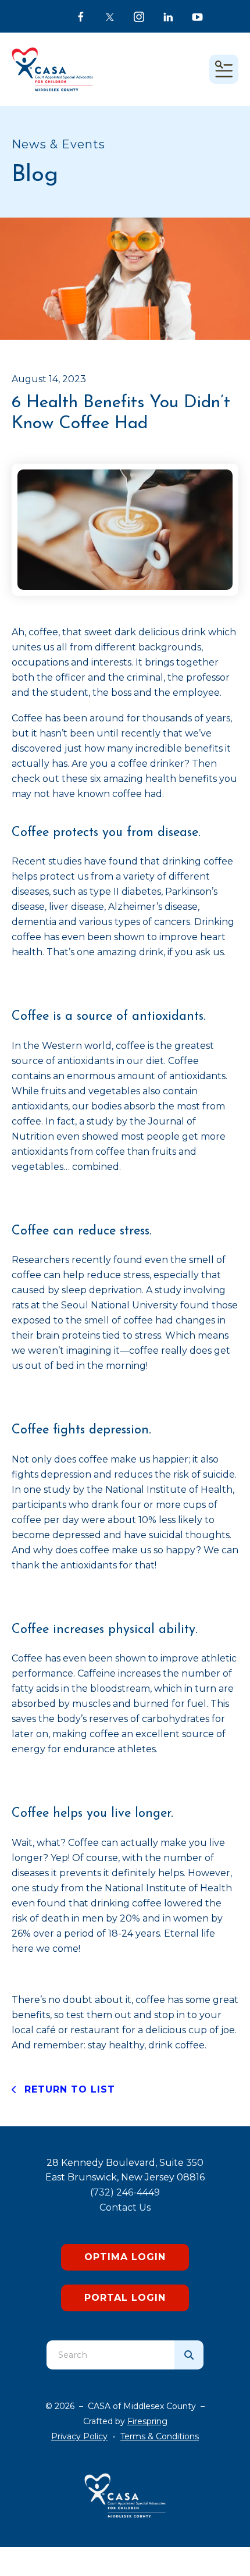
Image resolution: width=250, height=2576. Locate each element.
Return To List (68, 2089)
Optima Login (125, 2257)
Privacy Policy (79, 2436)
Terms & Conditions (160, 2436)
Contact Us (125, 2207)
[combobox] (110, 2355)
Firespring (147, 2421)
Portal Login (125, 2298)
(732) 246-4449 (125, 2192)
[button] (224, 69)
